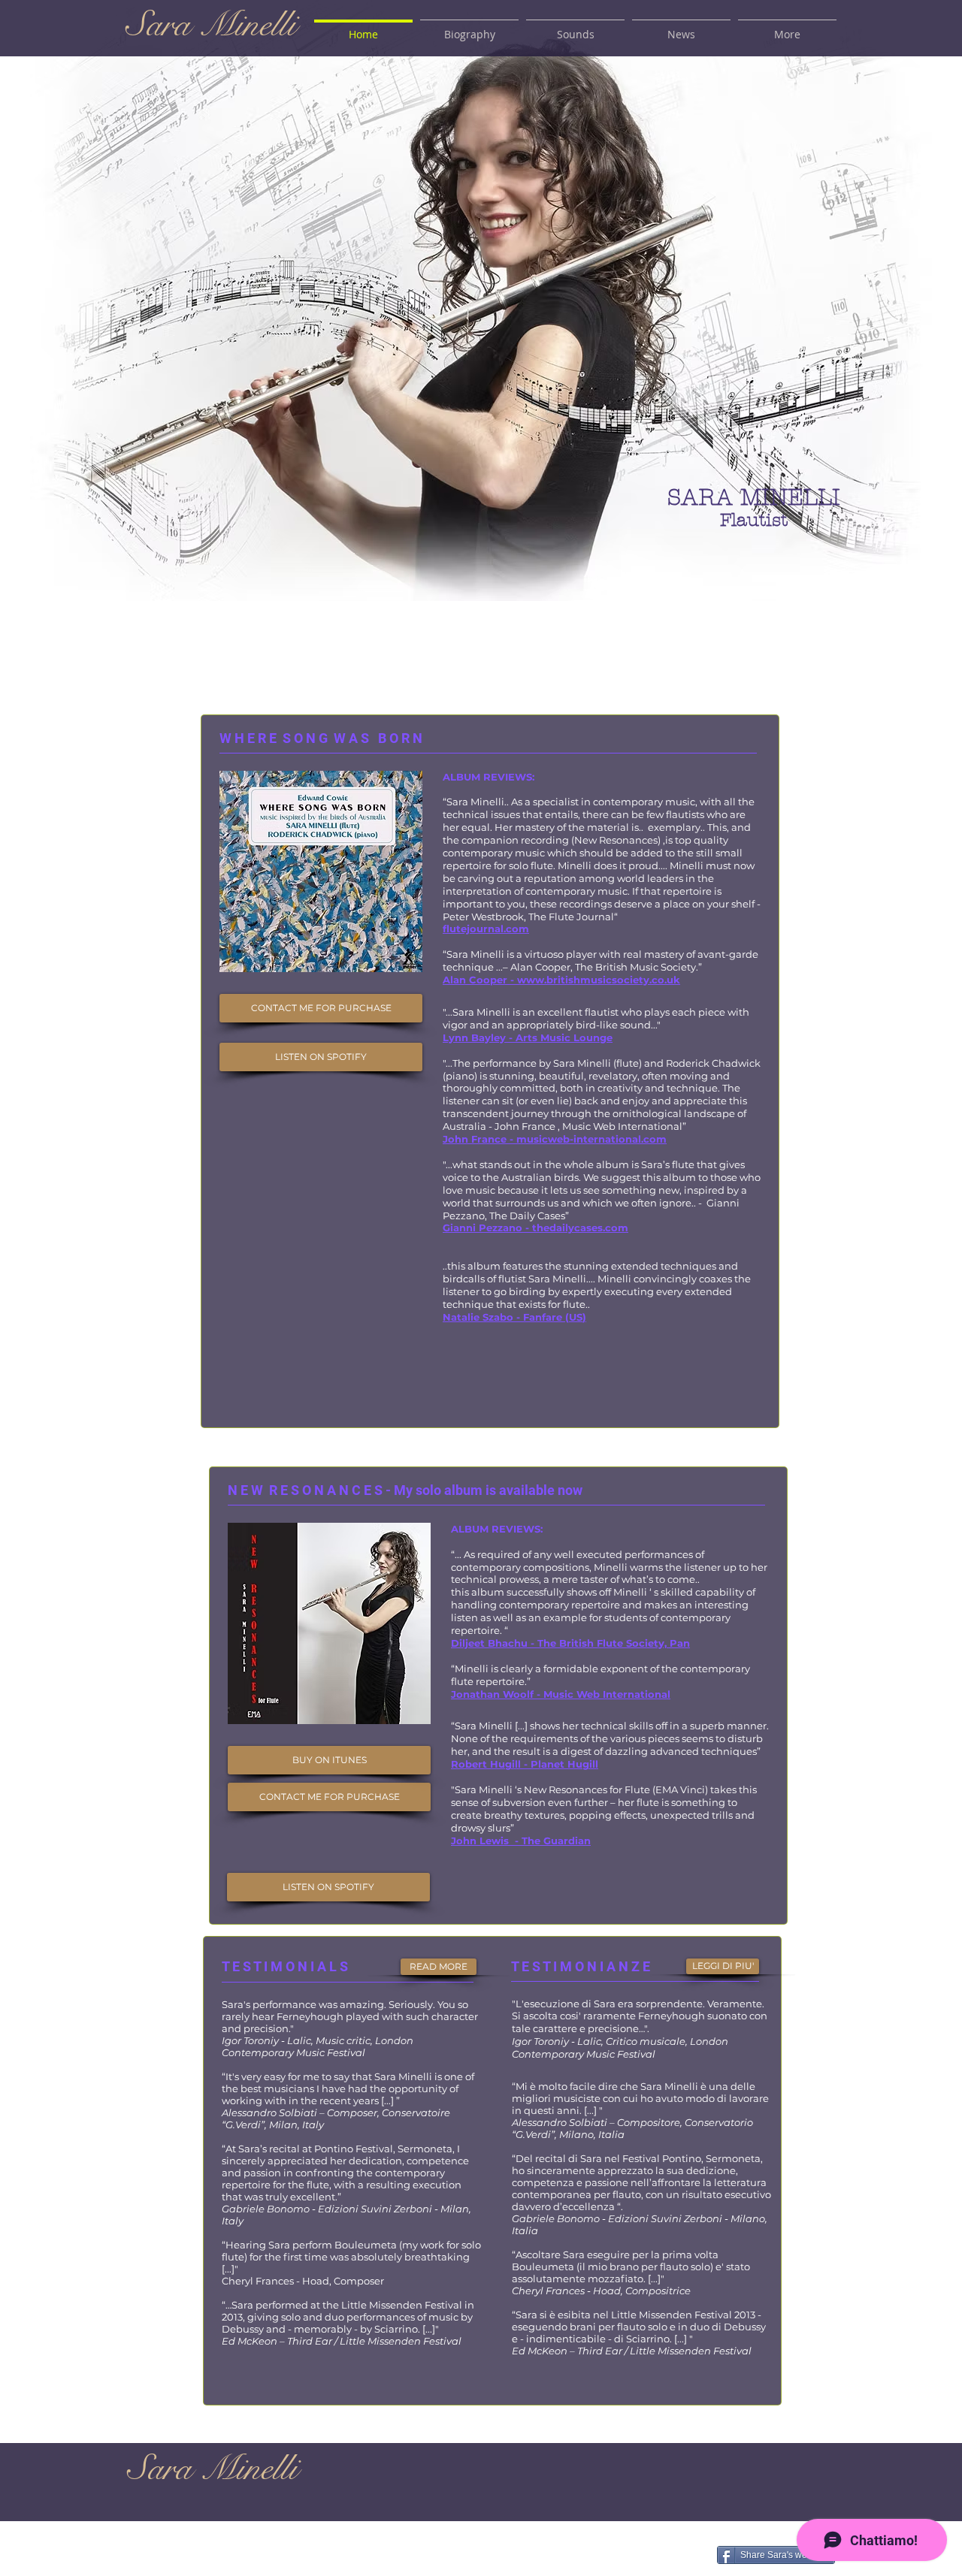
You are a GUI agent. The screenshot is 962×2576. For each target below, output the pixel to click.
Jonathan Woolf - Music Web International (561, 1694)
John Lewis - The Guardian (521, 1841)
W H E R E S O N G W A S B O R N (322, 738)
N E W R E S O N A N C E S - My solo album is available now (405, 1490)
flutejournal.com (486, 929)
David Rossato (481, 2558)
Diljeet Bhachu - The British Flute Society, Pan (570, 1643)
